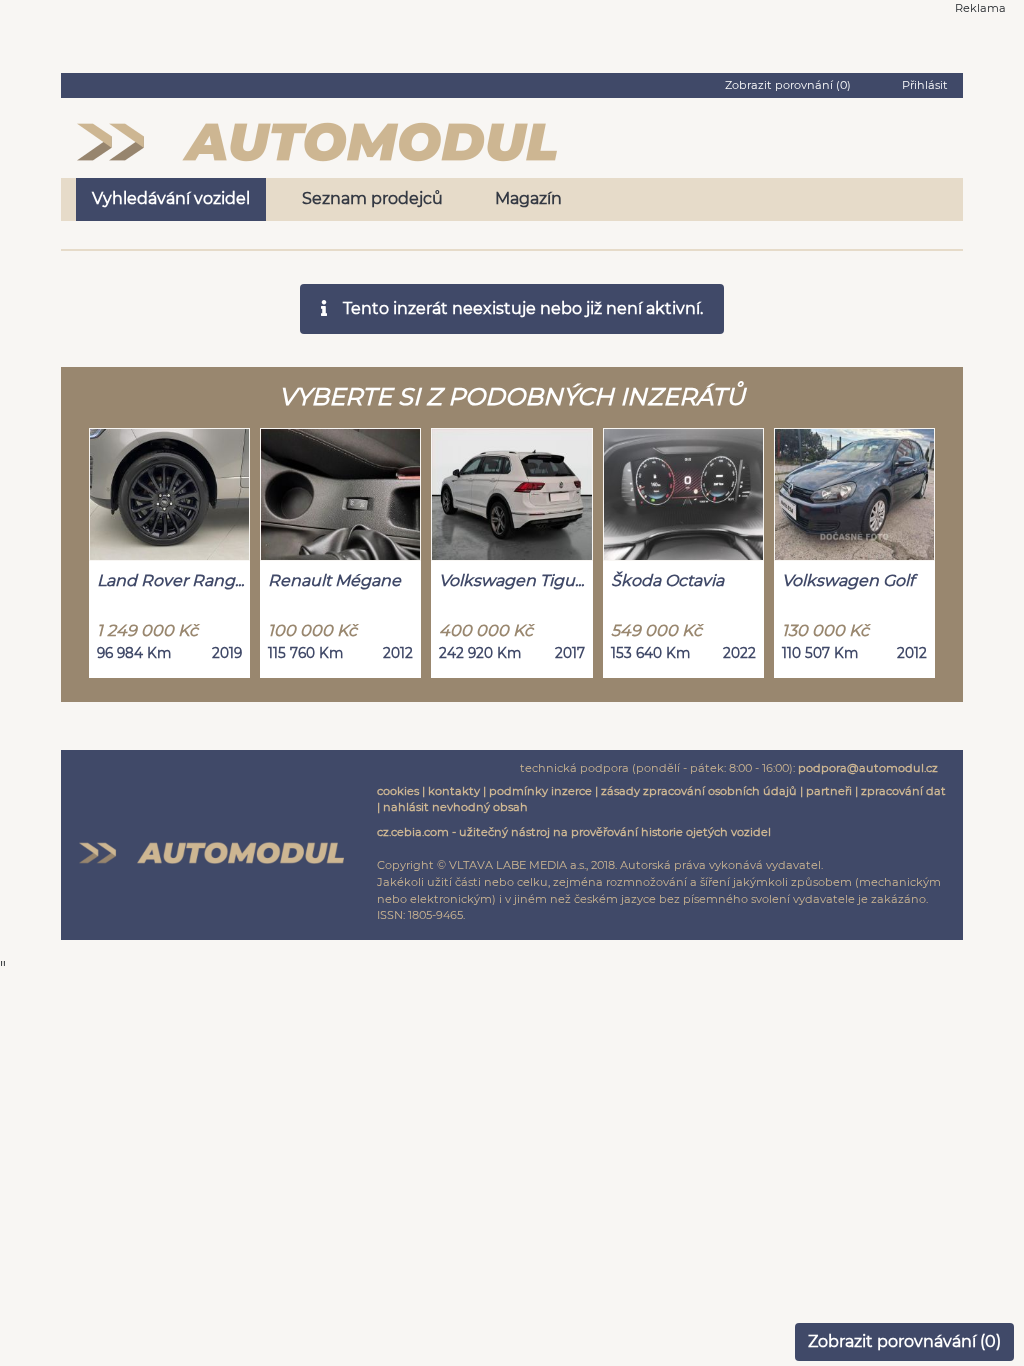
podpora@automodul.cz (868, 768)
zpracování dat (903, 791)
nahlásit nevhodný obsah (455, 807)
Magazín (528, 198)
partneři (829, 791)
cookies (398, 791)
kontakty (454, 791)
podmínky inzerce (540, 791)
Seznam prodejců (372, 198)
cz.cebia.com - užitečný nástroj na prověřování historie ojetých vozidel (574, 832)
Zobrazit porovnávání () (904, 1341)
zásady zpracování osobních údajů (699, 791)
